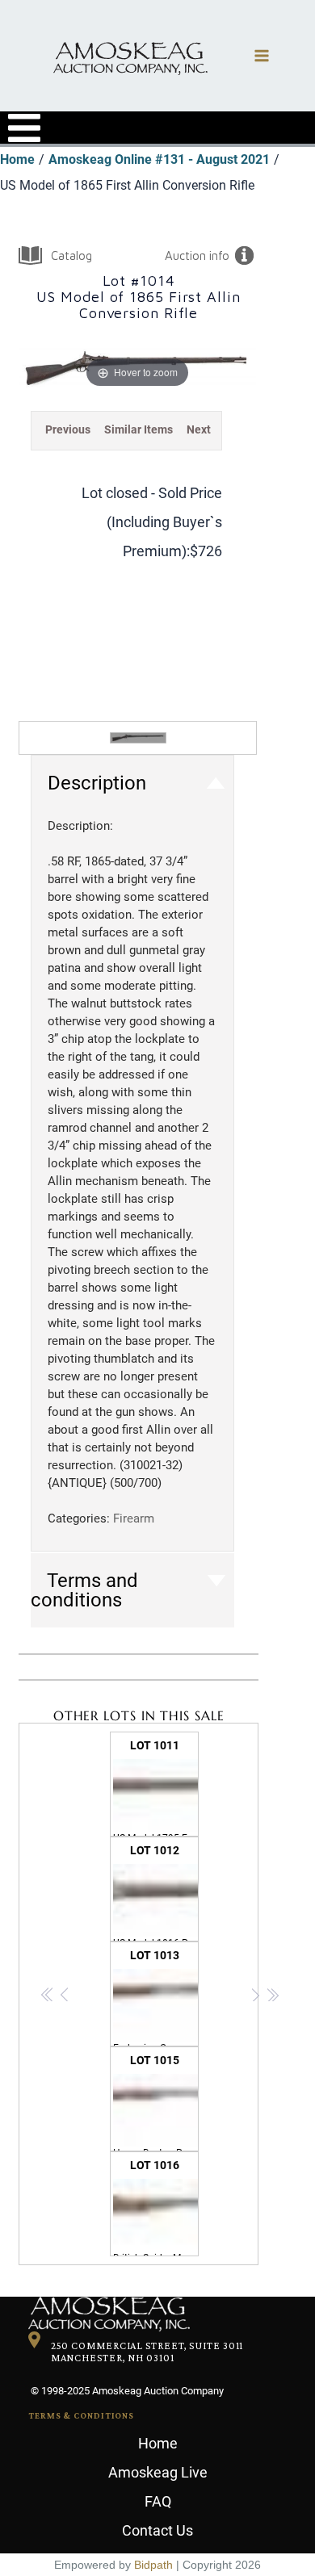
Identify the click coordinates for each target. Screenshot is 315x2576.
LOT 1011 (156, 1788)
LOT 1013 (156, 1998)
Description (97, 783)
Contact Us (157, 2530)
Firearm (134, 1518)
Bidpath (153, 2565)
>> (273, 1997)
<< (48, 1997)
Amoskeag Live (158, 2472)
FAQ (158, 2501)
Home (158, 2443)
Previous (68, 429)
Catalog (71, 256)
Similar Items (139, 429)
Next (199, 429)
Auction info (197, 256)
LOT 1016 (156, 2207)
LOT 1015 (156, 2103)
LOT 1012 (156, 1893)
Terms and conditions (84, 1590)
